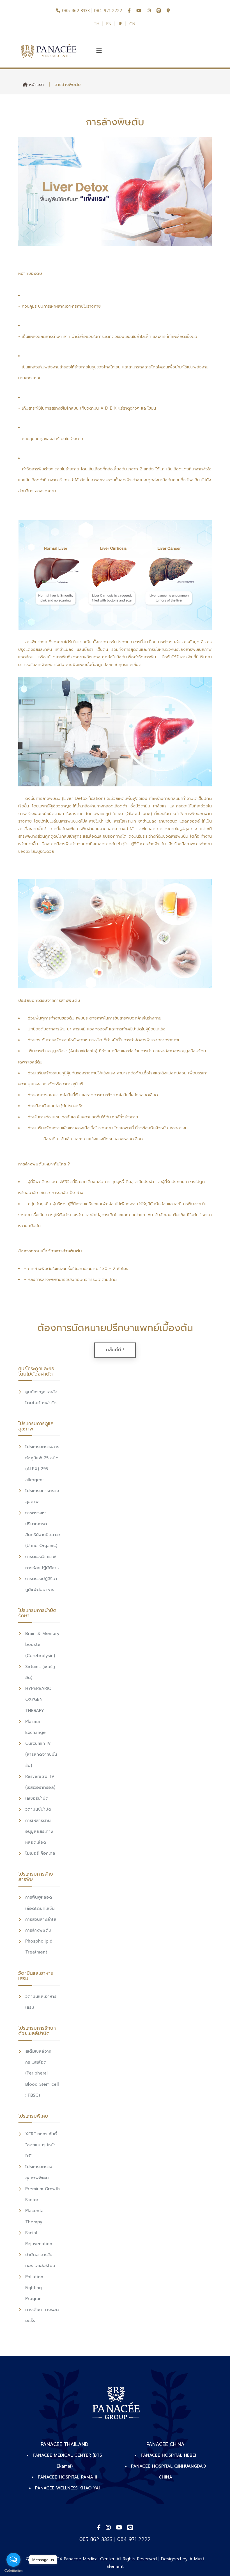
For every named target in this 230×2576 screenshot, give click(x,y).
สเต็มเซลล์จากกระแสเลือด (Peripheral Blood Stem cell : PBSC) (42, 2073)
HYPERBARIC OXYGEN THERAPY (38, 1699)
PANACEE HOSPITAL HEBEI (168, 2455)
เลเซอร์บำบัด (37, 1798)
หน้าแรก (36, 85)
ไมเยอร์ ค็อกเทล (40, 1853)
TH (96, 24)
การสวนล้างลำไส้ (41, 1919)
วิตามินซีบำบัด (38, 1809)
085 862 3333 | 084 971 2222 (91, 11)
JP (120, 24)
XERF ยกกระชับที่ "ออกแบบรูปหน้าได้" (41, 2145)
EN (109, 24)
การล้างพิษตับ (38, 1930)
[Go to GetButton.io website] (13, 2570)
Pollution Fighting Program (34, 2288)
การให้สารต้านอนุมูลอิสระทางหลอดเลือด (39, 1831)
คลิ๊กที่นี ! (115, 1350)
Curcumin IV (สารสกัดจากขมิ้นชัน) (41, 1754)
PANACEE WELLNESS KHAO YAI (67, 2488)
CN (132, 24)
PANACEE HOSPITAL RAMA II (67, 2477)
